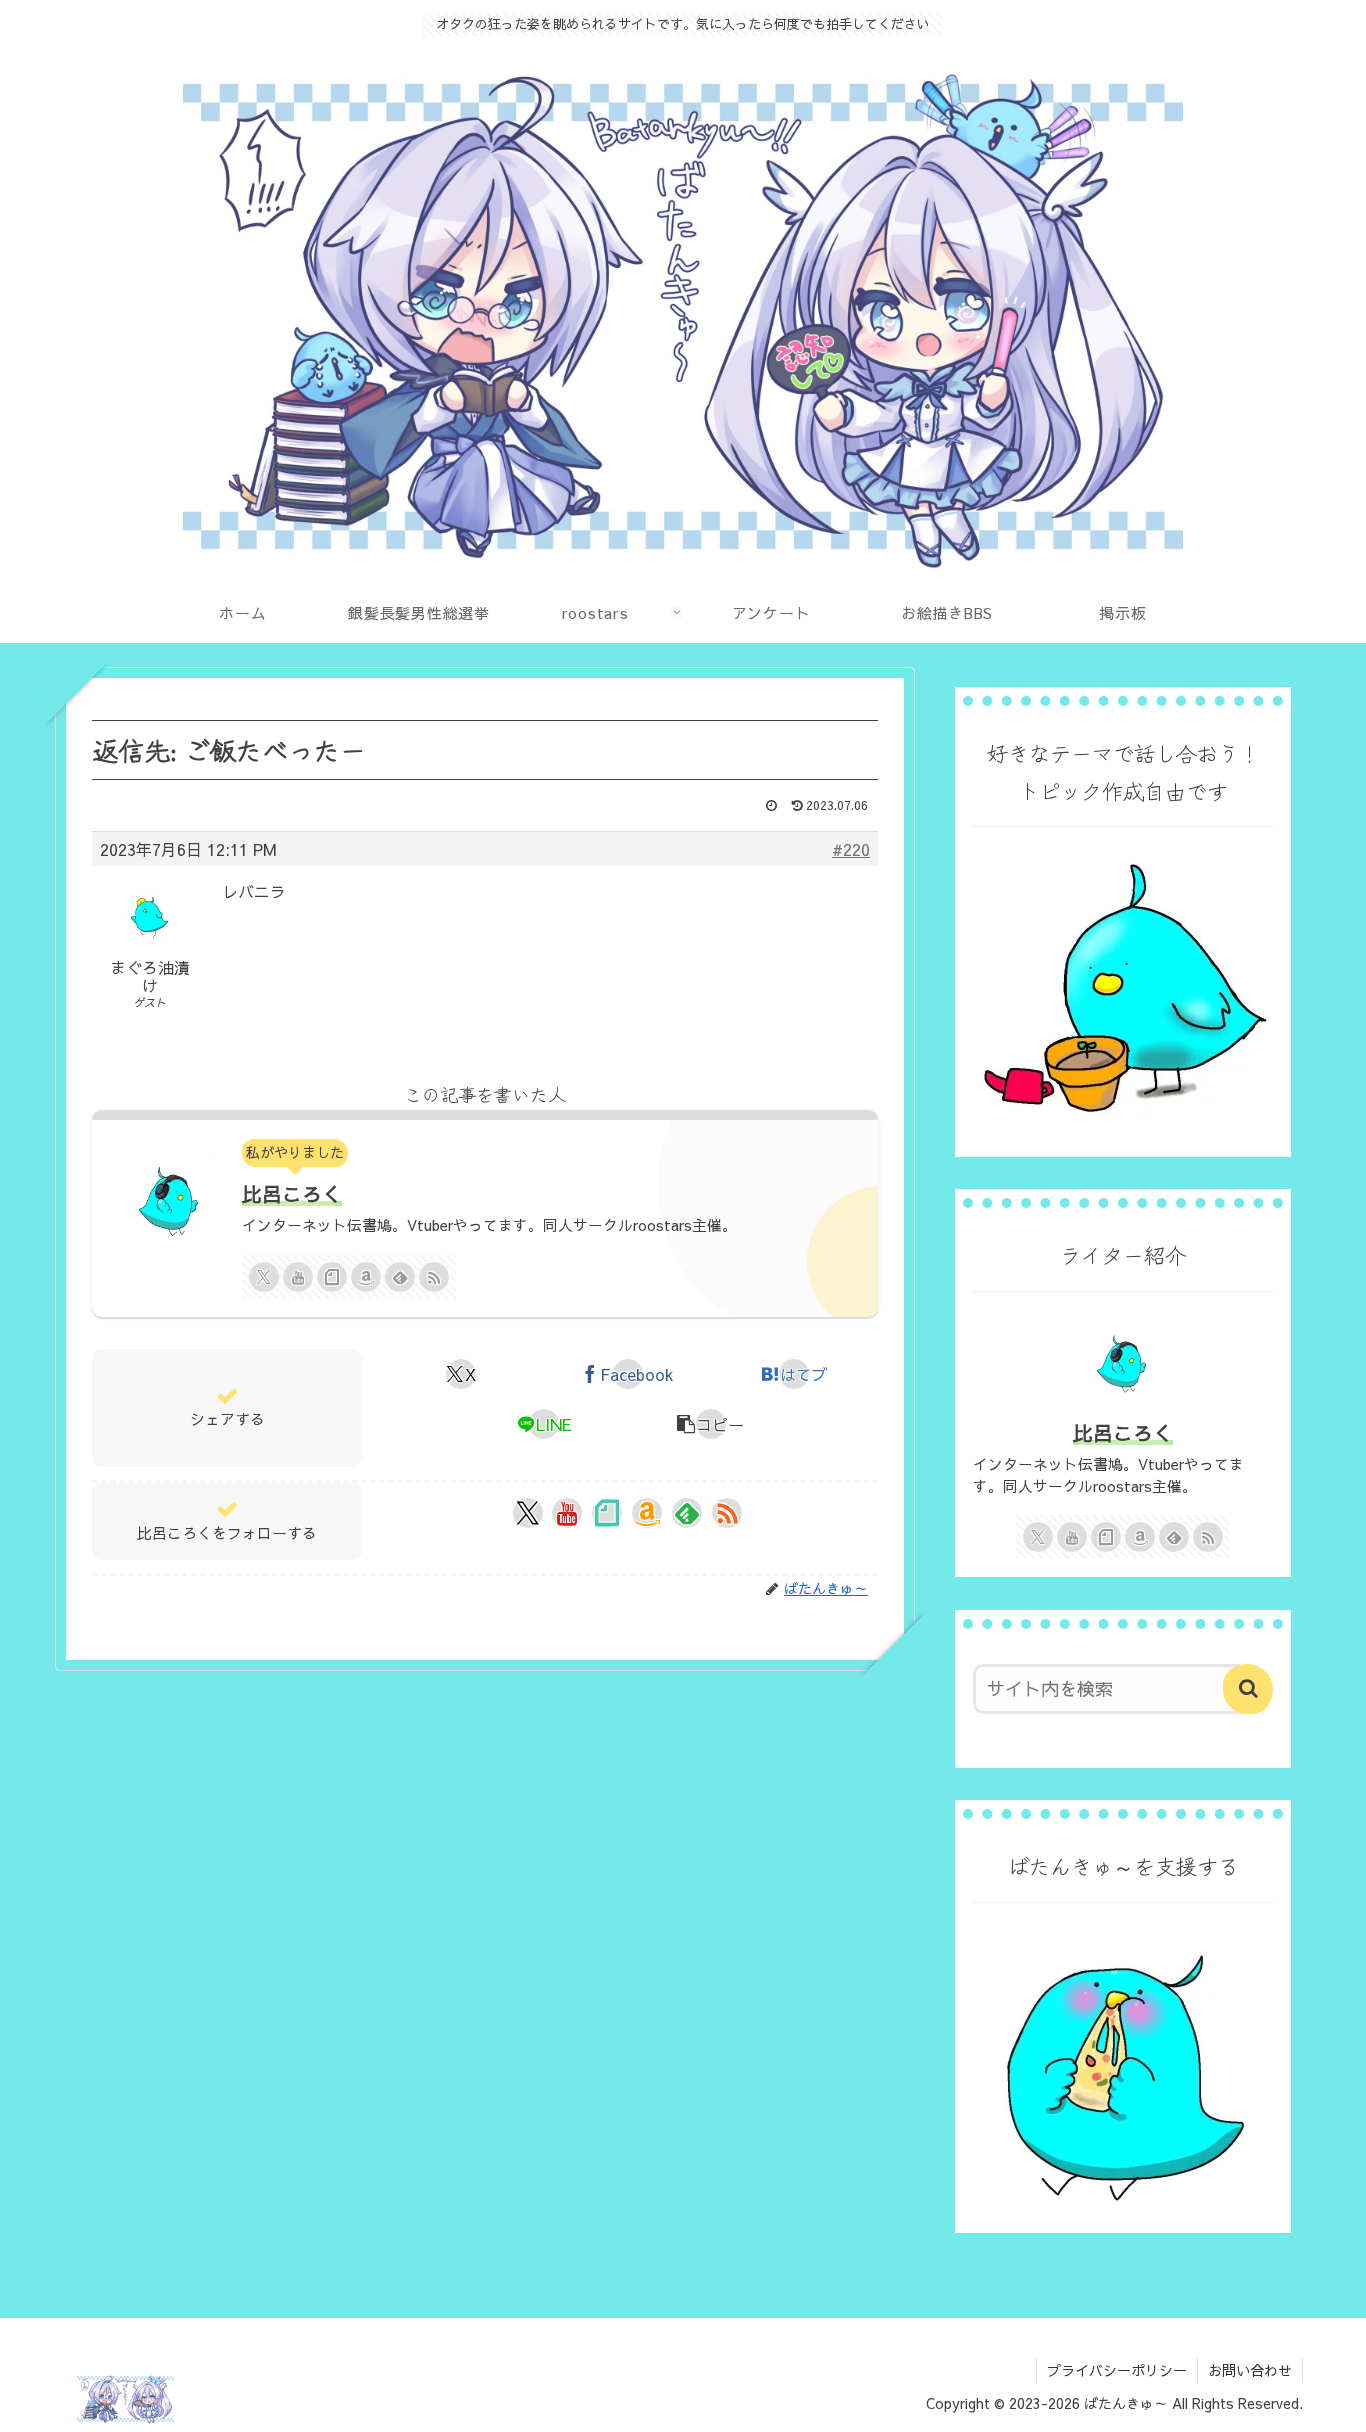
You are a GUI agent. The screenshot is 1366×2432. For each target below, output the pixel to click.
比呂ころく (292, 1193)
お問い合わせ (1250, 2370)
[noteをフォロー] (332, 1277)
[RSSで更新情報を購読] (434, 1277)
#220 (851, 849)
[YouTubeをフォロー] (298, 1277)
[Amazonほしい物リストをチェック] (366, 1277)
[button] (710, 1424)
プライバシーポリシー (1117, 2370)
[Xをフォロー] (264, 1277)
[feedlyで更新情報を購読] (400, 1277)
